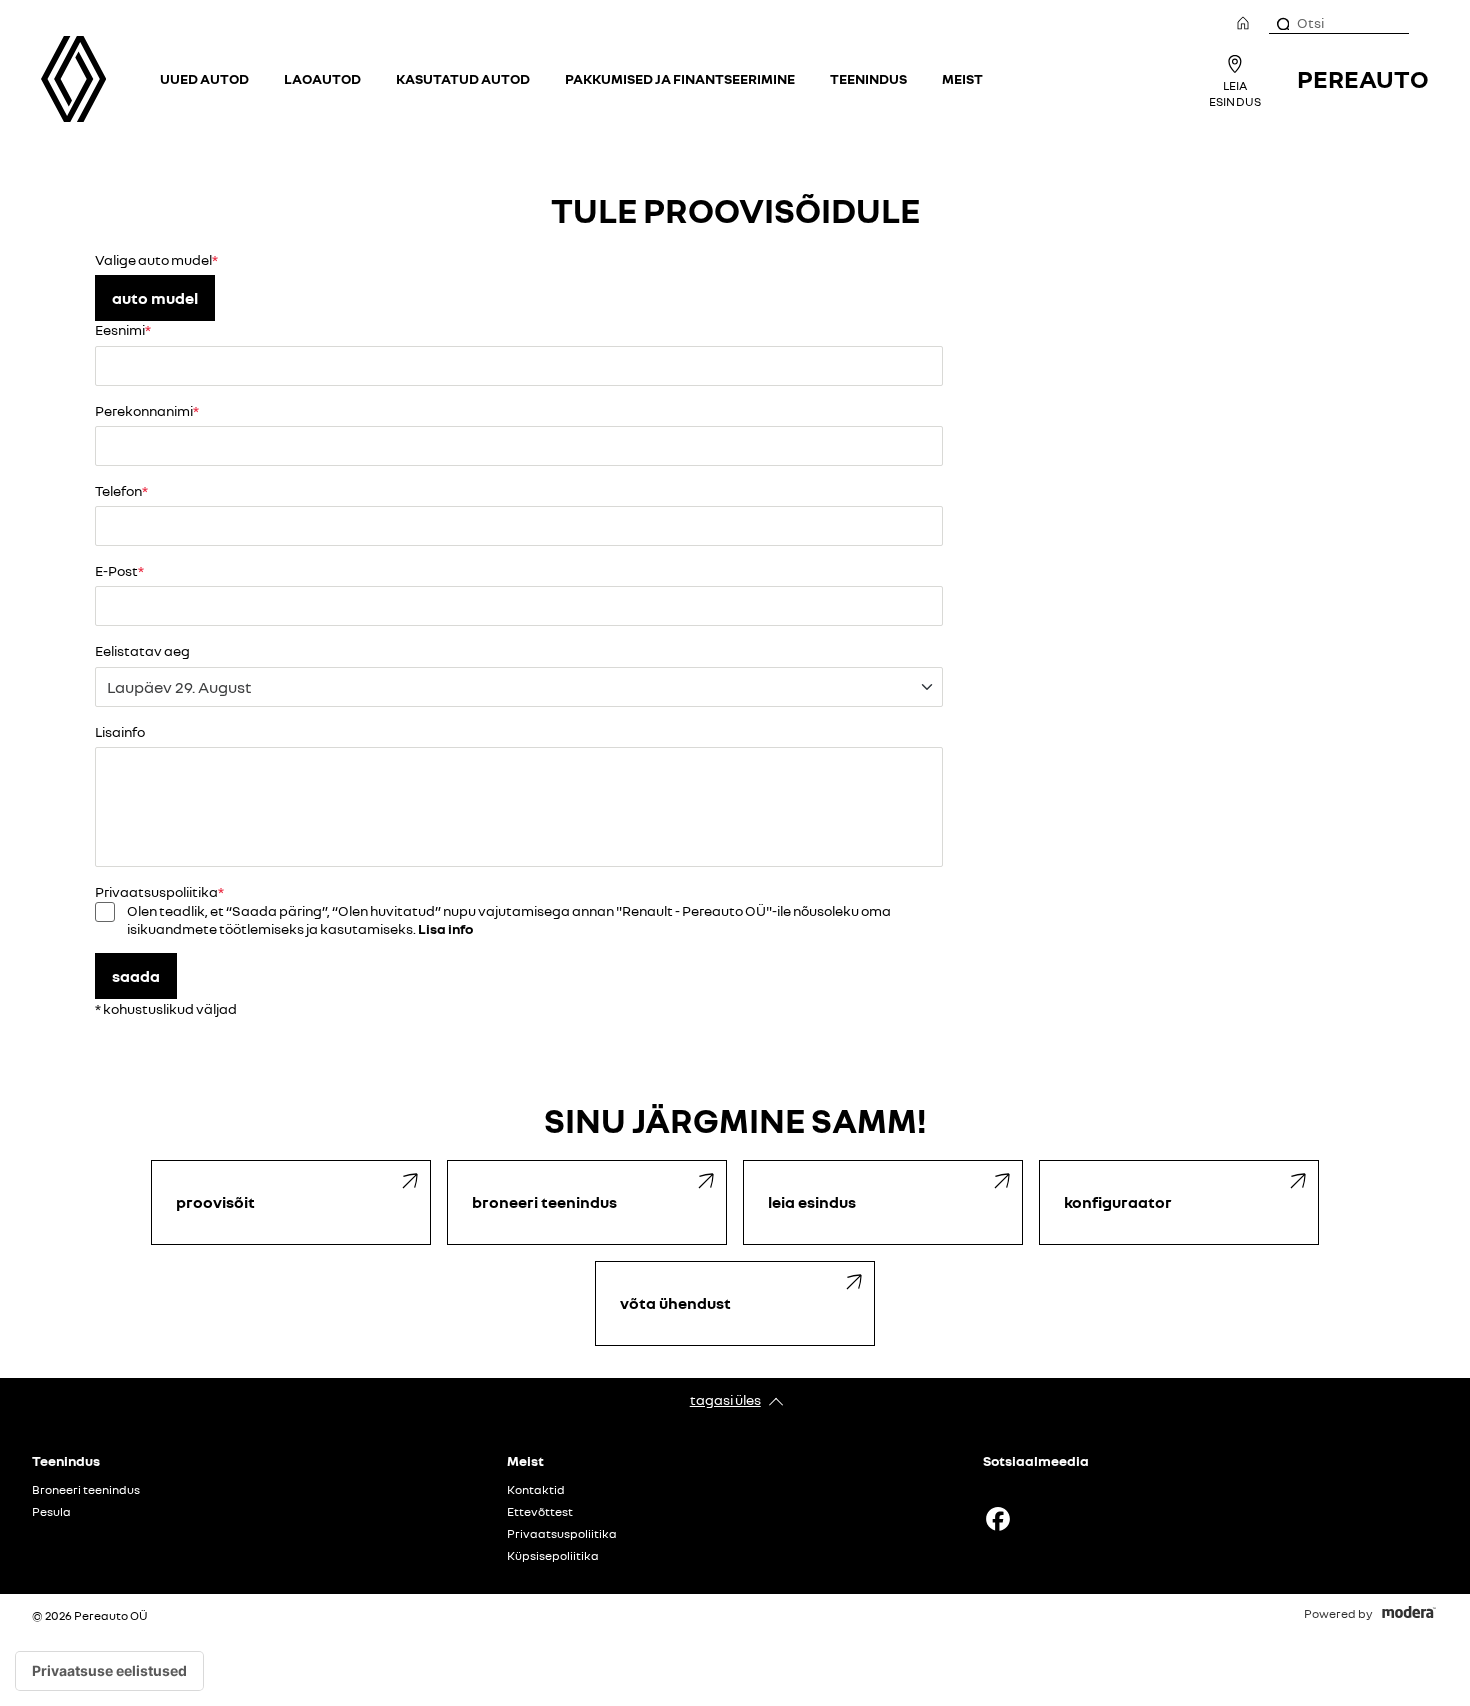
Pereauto (1363, 78)
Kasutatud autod (463, 78)
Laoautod (322, 78)
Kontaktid (536, 1490)
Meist (962, 78)
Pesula (51, 1512)
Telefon (118, 490)
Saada (136, 976)
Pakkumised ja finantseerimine (680, 78)
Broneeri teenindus (86, 1490)
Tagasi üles (725, 1399)
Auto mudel (155, 298)
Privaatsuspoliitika (562, 1534)
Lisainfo (120, 731)
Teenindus (868, 78)
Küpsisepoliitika (553, 1556)
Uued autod (204, 78)
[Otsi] (1282, 23)
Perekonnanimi (144, 410)
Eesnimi (120, 329)
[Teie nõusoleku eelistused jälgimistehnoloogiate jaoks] (109, 1671)
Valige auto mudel (153, 259)
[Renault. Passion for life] (73, 79)
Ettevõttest (540, 1512)
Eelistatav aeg (142, 650)
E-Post (116, 570)
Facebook (998, 1519)
